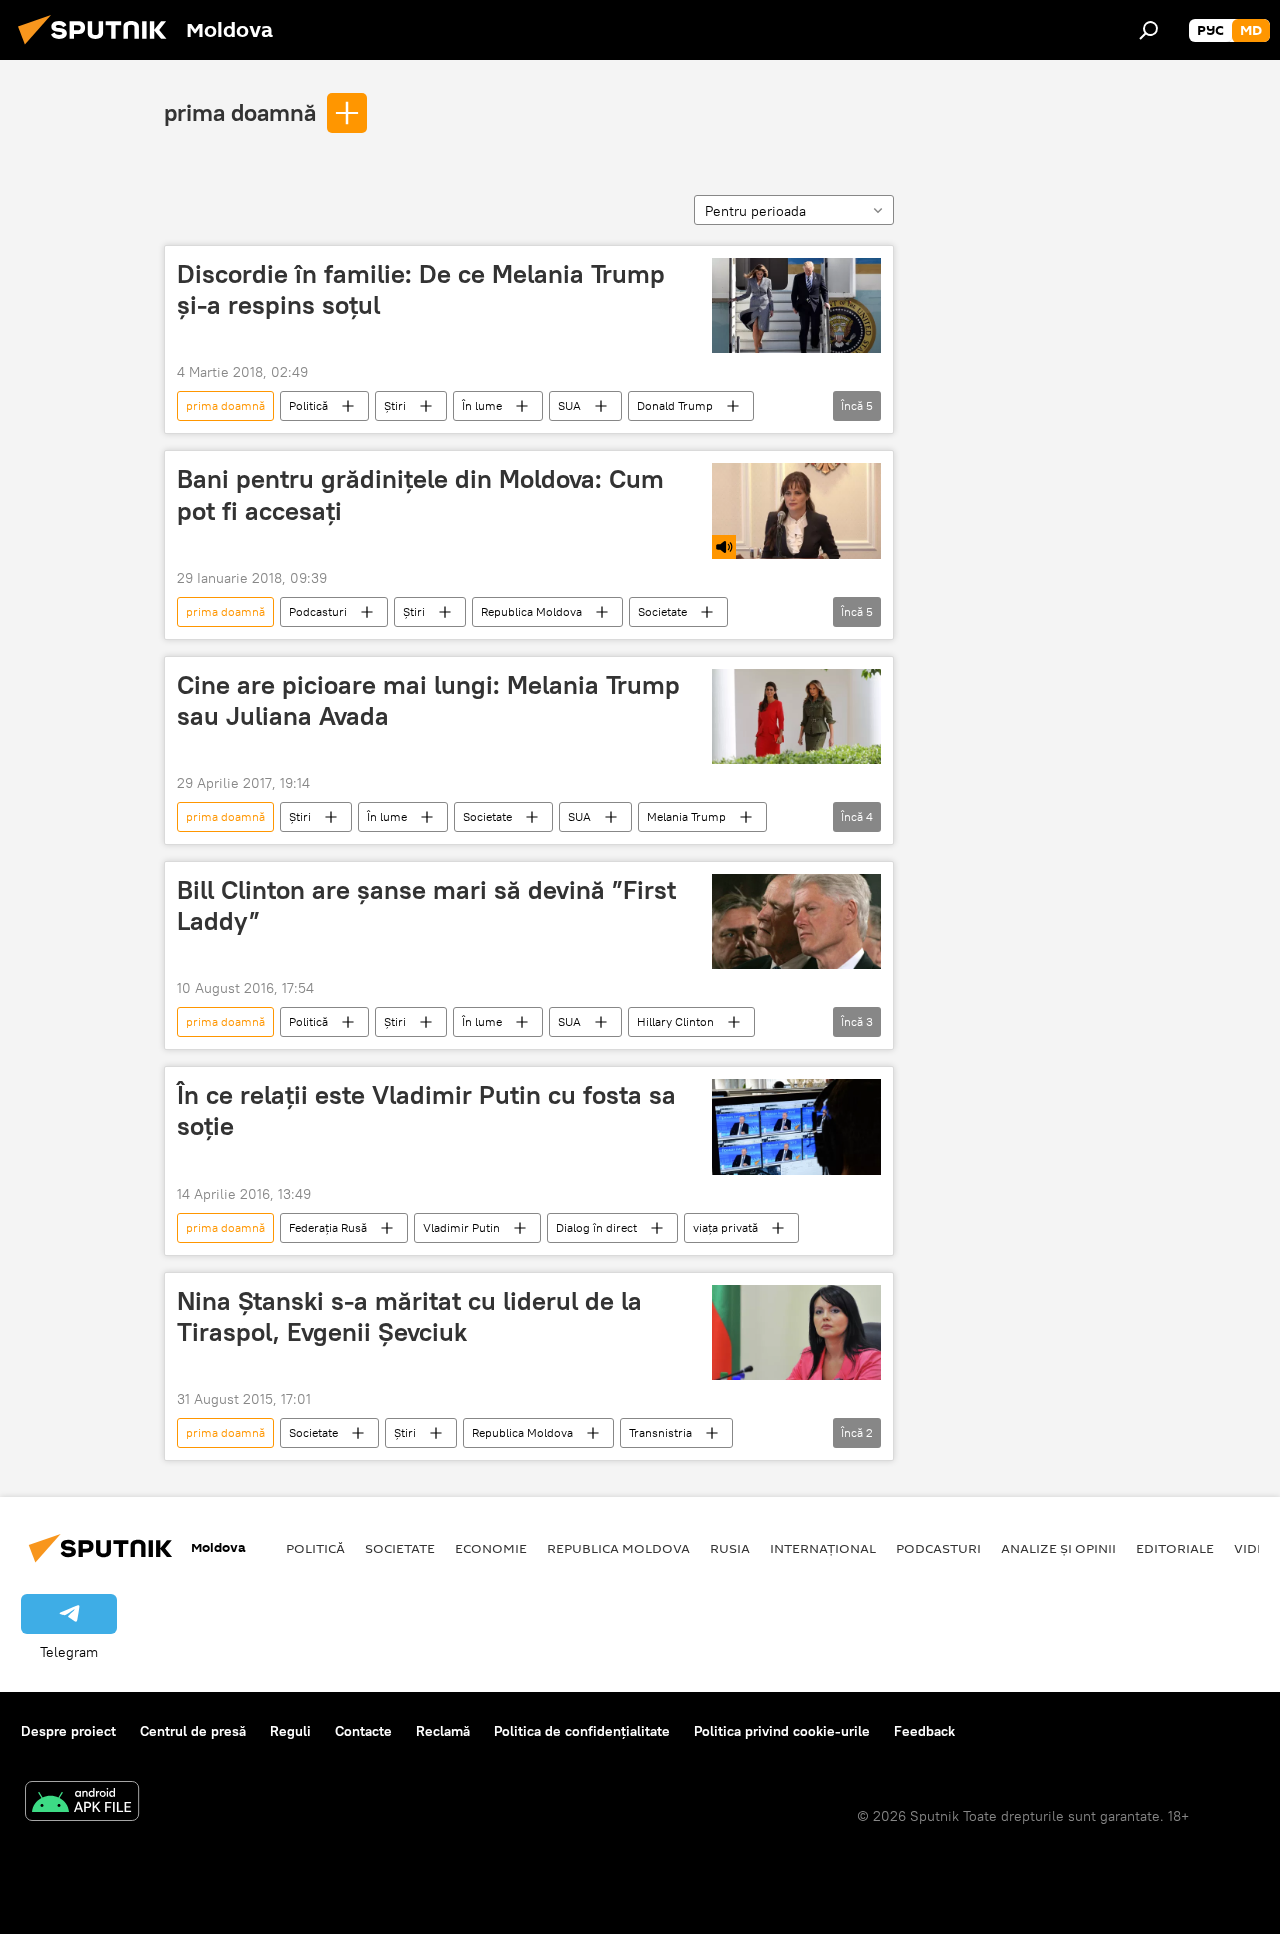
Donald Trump (675, 405)
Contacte (363, 1731)
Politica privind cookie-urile (782, 1731)
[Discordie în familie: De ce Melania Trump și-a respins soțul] (796, 305)
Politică (308, 405)
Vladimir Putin (461, 1227)
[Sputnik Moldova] (98, 47)
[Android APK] (82, 1803)
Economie (491, 1548)
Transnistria (660, 1432)
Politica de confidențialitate (582, 1731)
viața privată (725, 1227)
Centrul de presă (193, 1731)
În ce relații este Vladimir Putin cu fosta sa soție (426, 1110)
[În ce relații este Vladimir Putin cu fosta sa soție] (796, 1126)
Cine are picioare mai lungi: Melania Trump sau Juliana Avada (428, 700)
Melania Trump (686, 816)
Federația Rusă (328, 1227)
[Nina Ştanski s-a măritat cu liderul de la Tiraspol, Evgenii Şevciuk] (796, 1332)
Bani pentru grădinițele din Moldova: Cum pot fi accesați (420, 494)
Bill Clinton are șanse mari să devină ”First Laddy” (426, 905)
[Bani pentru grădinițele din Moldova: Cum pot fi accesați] (796, 510)
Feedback (924, 1731)
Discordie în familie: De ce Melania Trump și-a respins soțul (421, 289)
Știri (395, 405)
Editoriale (1175, 1548)
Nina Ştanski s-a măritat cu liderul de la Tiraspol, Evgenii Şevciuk (409, 1316)
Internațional (823, 1548)
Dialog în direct (596, 1227)
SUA (569, 405)
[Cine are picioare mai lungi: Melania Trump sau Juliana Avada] (796, 716)
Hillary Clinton (675, 1021)
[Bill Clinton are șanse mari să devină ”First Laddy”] (796, 921)
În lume (482, 405)
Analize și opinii (1058, 1548)
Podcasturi (318, 611)
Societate (662, 611)
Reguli (290, 1731)
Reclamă (443, 1731)
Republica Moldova (531, 611)
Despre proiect (68, 1731)
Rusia (730, 1548)
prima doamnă (240, 112)
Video (1255, 1548)
